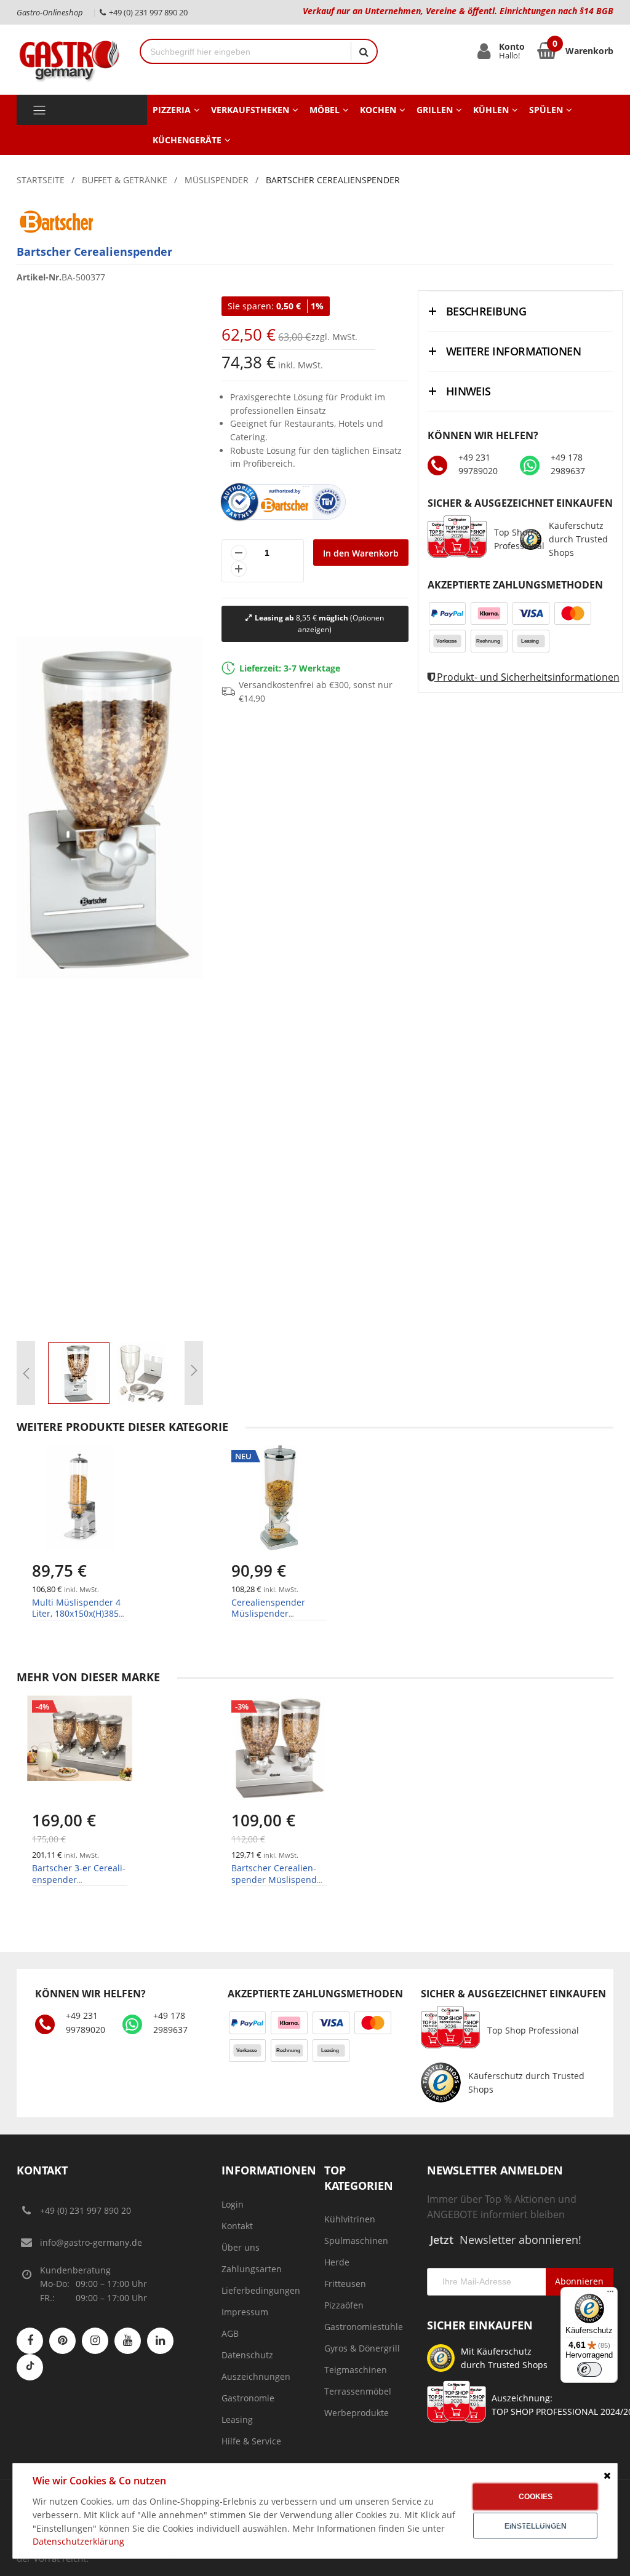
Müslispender (217, 180)
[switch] (589, 2369)
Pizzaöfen (344, 2305)
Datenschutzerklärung (78, 2541)
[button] (26, 1373)
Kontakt (237, 2226)
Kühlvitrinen (350, 2219)
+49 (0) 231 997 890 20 (86, 2210)
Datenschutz (247, 2355)
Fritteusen (345, 2284)
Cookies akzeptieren (536, 2501)
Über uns (241, 2247)
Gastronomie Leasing (248, 2409)
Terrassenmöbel (358, 2391)
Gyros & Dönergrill (362, 2348)
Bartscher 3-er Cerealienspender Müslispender (79, 1879)
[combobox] (246, 51)
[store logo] (69, 59)
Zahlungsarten (252, 2269)
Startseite (41, 180)
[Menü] (610, 2294)
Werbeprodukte (357, 2413)
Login (233, 2204)
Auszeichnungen (256, 2376)
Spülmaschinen (356, 2241)
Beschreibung (486, 311)
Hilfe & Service (251, 2441)
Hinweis (469, 391)
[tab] (520, 311)
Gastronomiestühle (364, 2327)
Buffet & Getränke (125, 180)
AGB (230, 2333)
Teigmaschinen (356, 2370)
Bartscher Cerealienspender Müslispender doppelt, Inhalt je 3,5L (278, 1879)
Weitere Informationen (514, 351)
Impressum (245, 2312)
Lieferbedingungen (261, 2290)
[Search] (364, 51)
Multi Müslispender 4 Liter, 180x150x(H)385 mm (76, 1613)
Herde (337, 2262)
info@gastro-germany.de (91, 2242)
